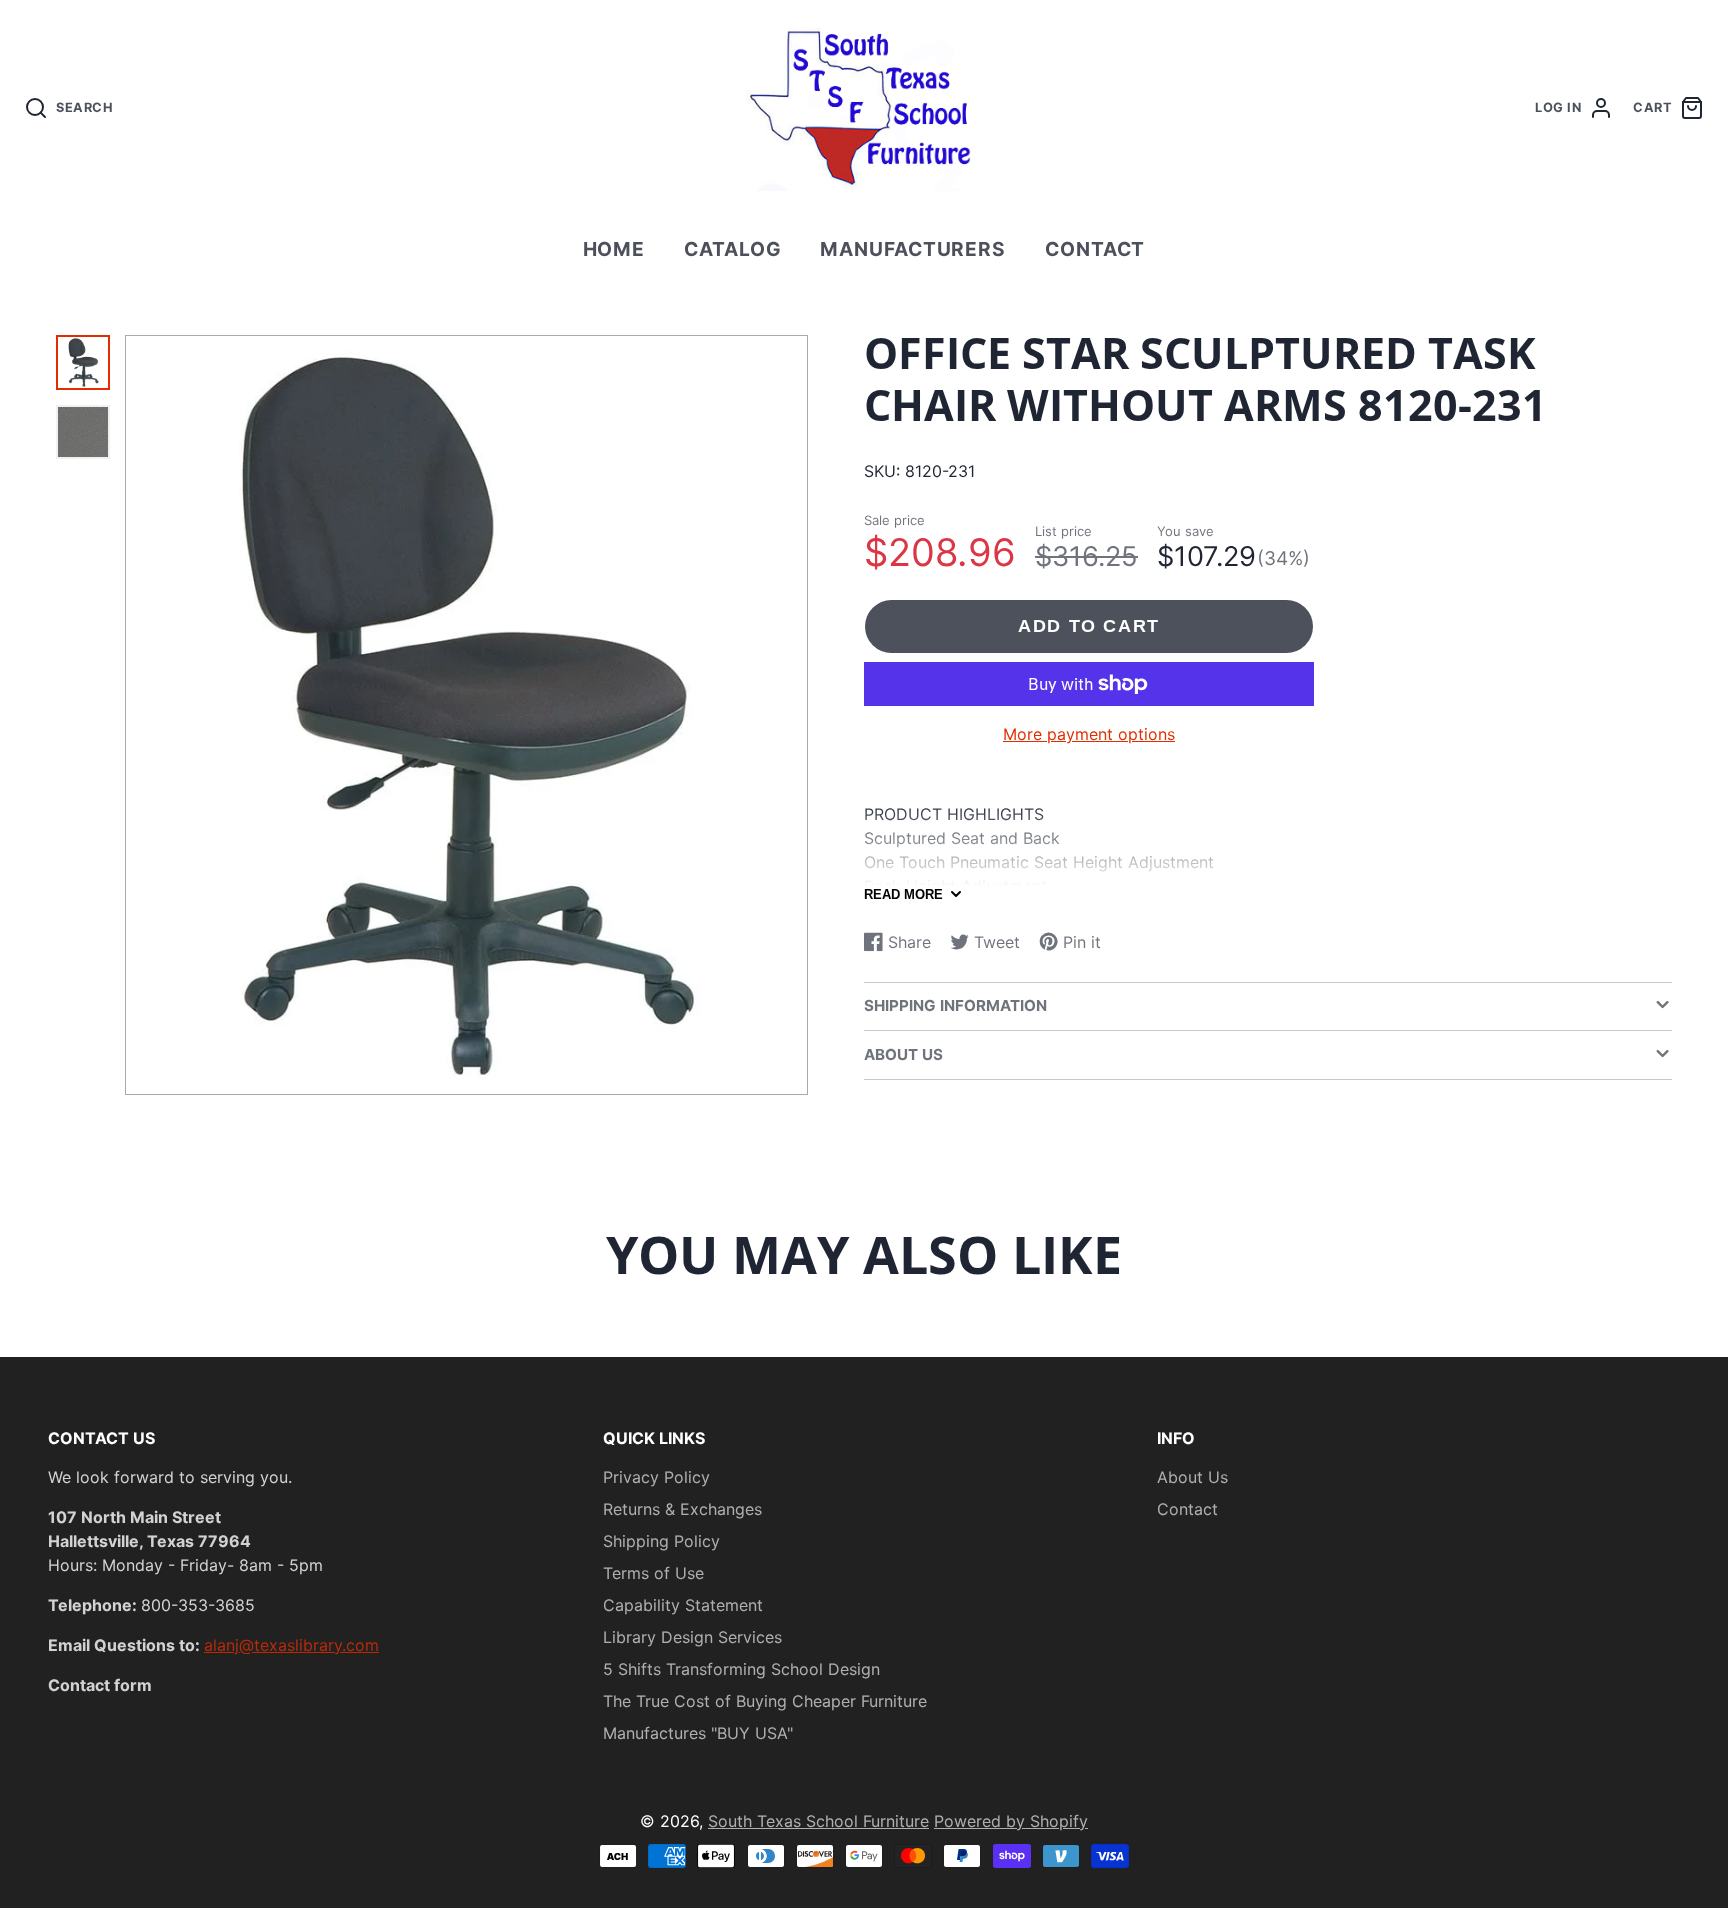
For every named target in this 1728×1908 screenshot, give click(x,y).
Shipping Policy (661, 1541)
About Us (1192, 1477)
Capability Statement (683, 1605)
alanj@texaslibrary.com (291, 1645)
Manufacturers (913, 249)
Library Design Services (692, 1637)
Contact (1095, 249)
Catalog (733, 249)
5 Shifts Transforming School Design (741, 1669)
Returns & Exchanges (682, 1509)
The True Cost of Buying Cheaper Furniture (765, 1701)
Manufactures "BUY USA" (698, 1733)
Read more (903, 894)
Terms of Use (653, 1573)
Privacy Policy (656, 1477)
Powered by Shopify (1011, 1821)
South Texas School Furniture (818, 1821)
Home (614, 249)
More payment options (1089, 734)
